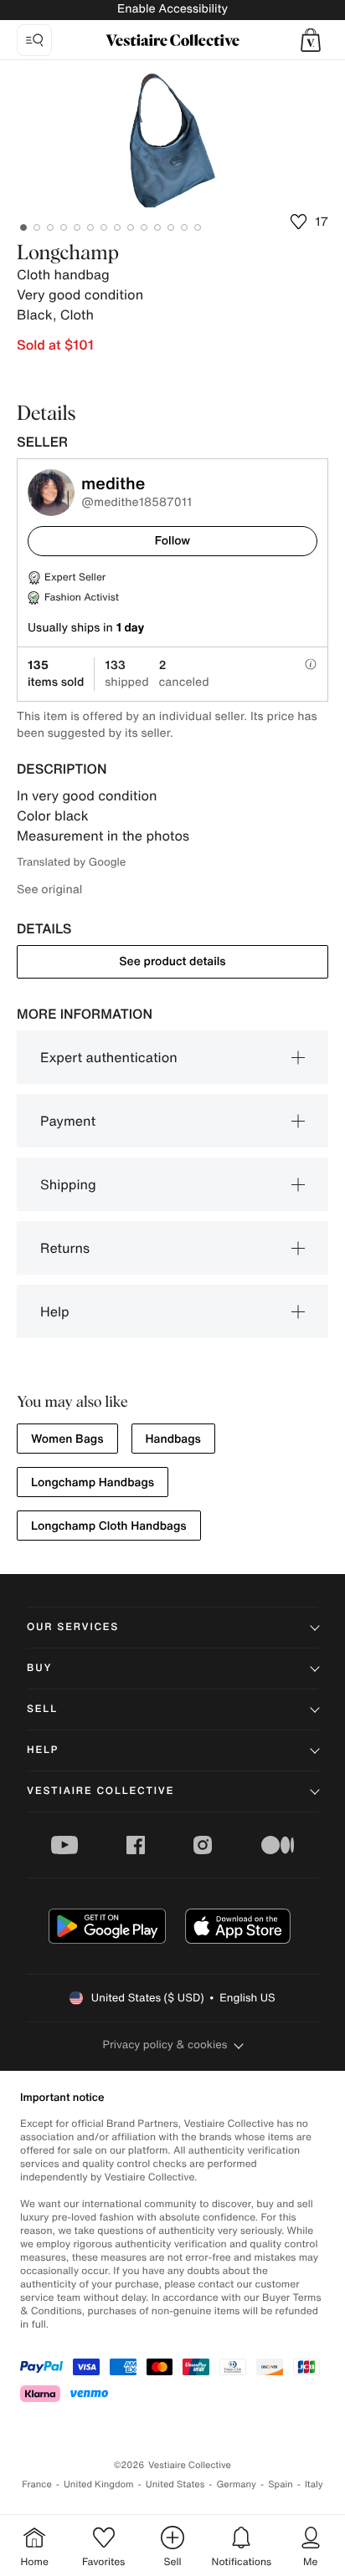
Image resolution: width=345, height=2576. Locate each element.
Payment (68, 1121)
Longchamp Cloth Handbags (109, 1526)
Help (55, 1311)
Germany (236, 2484)
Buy (39, 1668)
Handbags (173, 1439)
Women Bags (67, 1439)
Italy (314, 2484)
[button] (311, 40)
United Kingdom (99, 2484)
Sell (42, 1709)
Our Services (73, 1627)
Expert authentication (109, 1057)
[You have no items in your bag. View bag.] (311, 40)
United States (175, 2484)
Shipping (68, 1184)
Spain (281, 2484)
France (37, 2484)
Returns (65, 1248)
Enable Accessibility (172, 9)
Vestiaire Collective (100, 1791)
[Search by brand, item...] (34, 40)
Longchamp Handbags (93, 1482)
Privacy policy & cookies (165, 2044)
